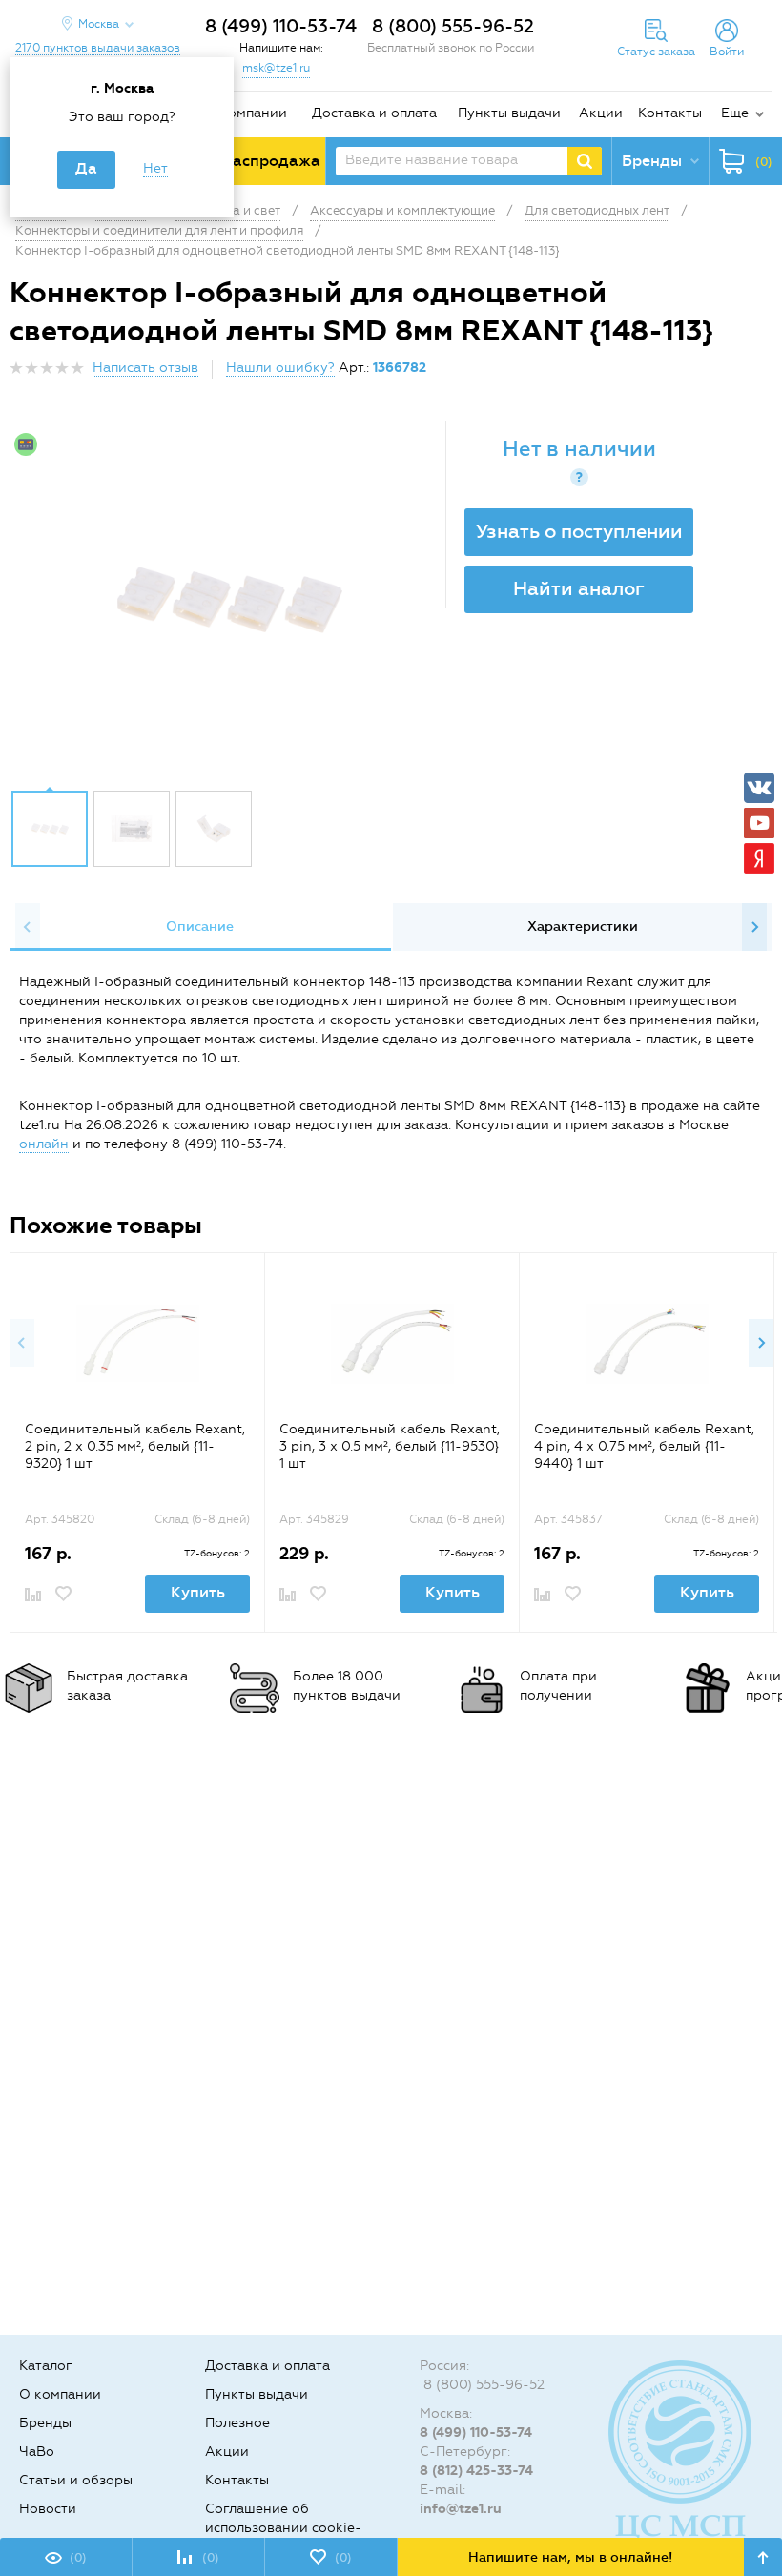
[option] (230, 600)
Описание (200, 927)
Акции (601, 113)
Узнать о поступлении (579, 531)
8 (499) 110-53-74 (281, 26)
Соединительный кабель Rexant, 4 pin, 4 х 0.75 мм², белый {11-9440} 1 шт (644, 1446)
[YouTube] (759, 823)
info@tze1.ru (461, 2509)
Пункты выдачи (509, 113)
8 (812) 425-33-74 (476, 2471)
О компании (246, 113)
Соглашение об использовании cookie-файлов (283, 2528)
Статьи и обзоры (76, 2480)
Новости (48, 2509)
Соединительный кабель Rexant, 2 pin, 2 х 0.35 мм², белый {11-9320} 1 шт (135, 1446)
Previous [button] (28, 927)
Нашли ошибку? (280, 368)
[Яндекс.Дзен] (759, 858)
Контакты (670, 113)
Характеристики (583, 927)
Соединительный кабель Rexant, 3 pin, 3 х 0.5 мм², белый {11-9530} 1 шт (390, 1446)
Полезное (237, 2423)
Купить (198, 1592)
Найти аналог (579, 588)
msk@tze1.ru (276, 68)
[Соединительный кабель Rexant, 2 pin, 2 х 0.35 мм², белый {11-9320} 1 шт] (138, 1343)
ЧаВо (37, 2452)
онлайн (44, 1144)
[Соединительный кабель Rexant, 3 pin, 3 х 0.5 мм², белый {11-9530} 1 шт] (392, 1343)
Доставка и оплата (374, 113)
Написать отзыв (145, 368)
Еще (735, 113)
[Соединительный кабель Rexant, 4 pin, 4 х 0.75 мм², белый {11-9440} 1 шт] (647, 1343)
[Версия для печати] (762, 373)
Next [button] (754, 927)
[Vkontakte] (759, 788)
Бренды (45, 2423)
